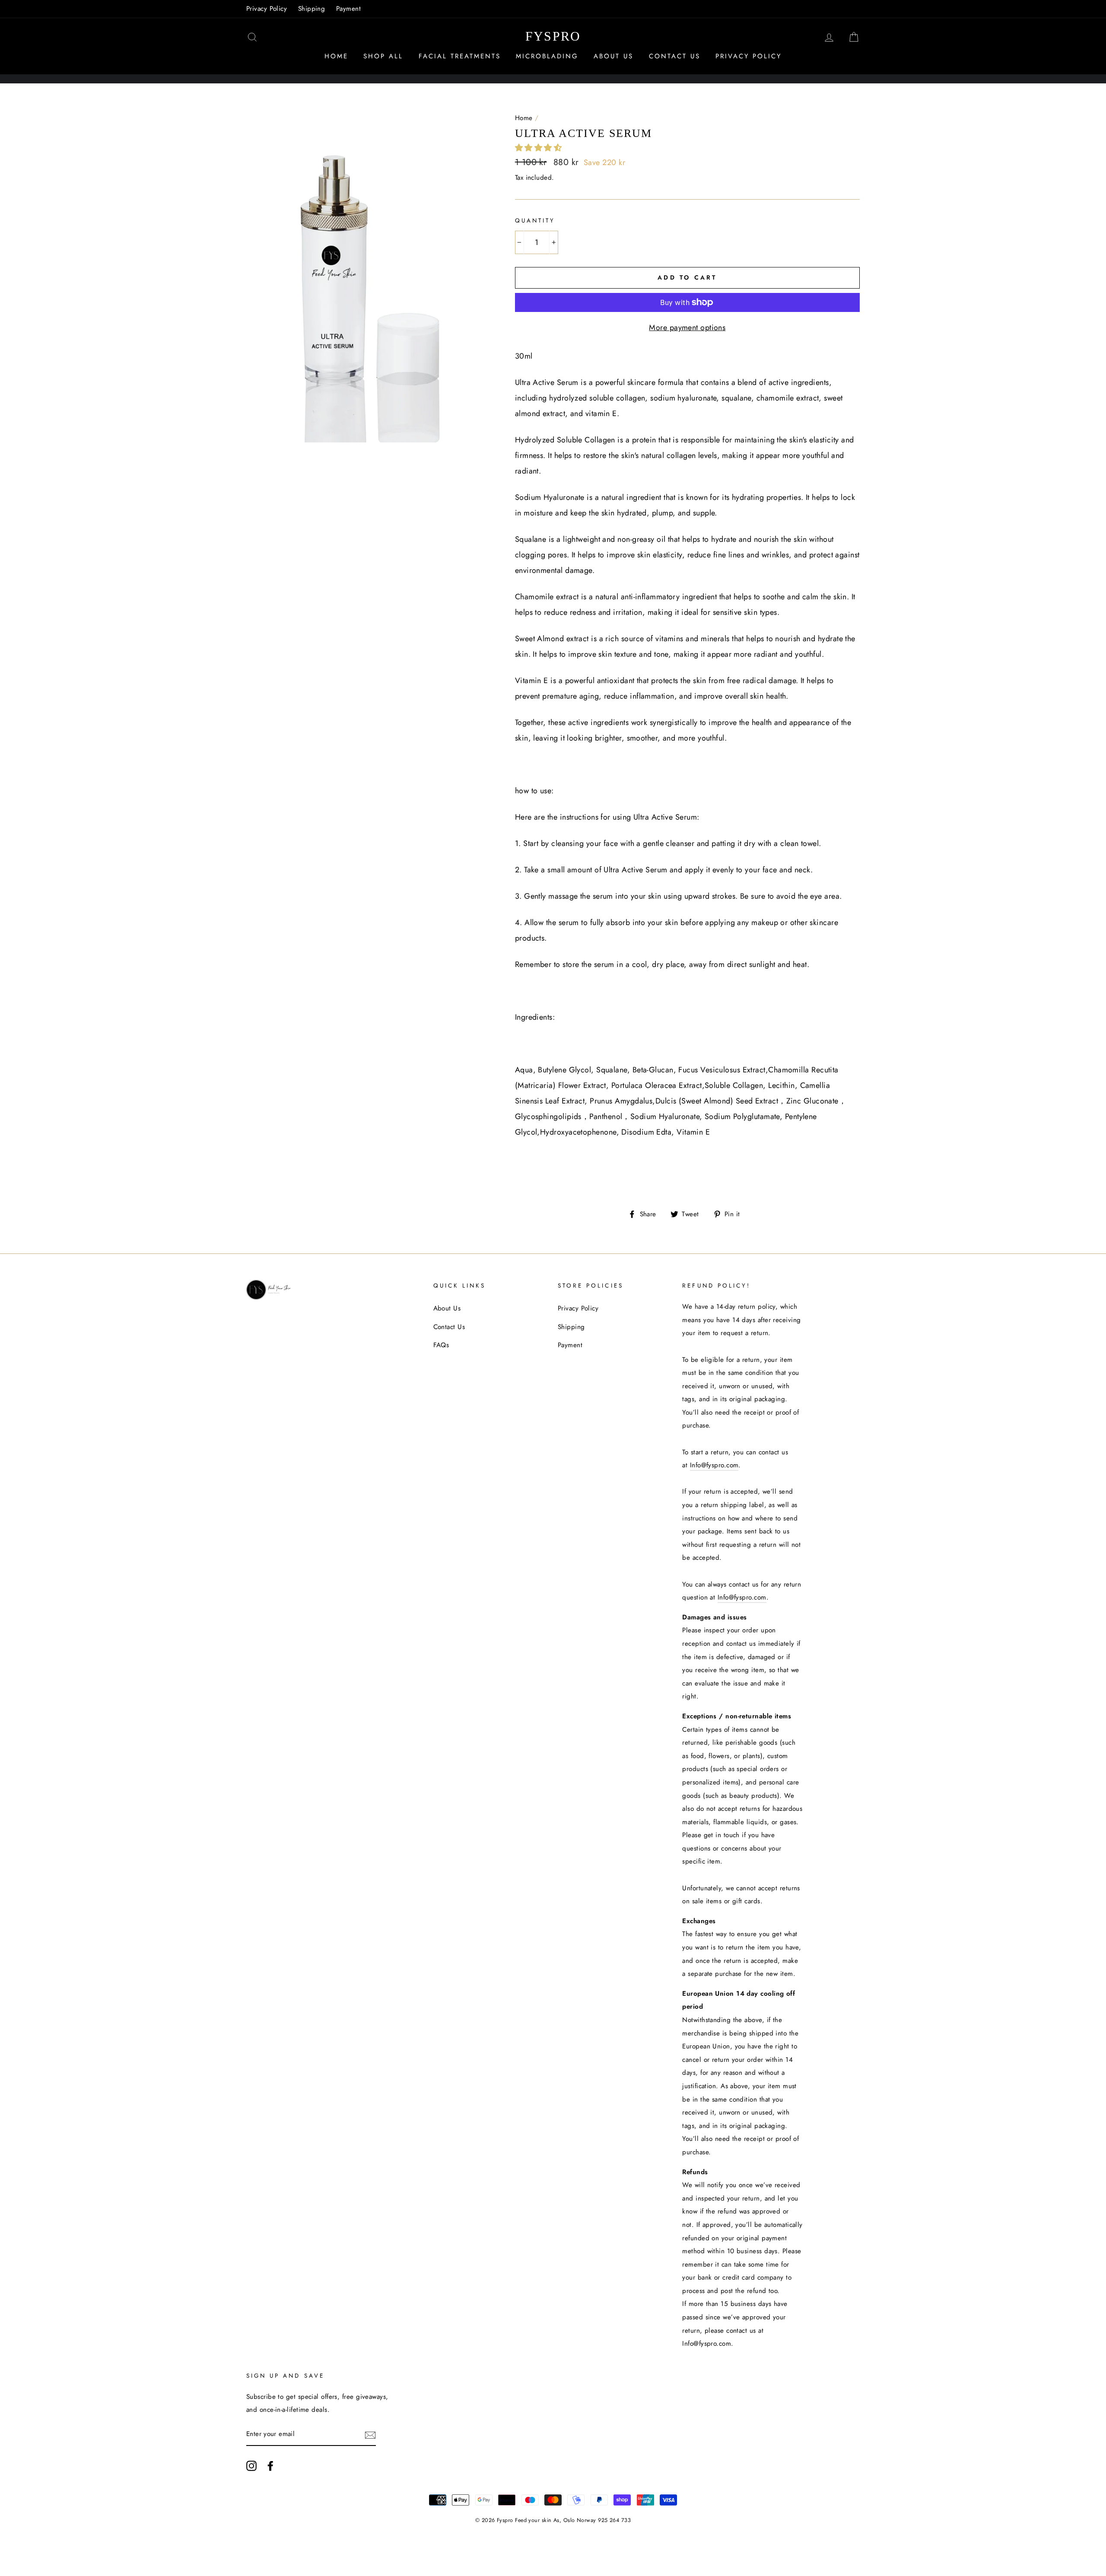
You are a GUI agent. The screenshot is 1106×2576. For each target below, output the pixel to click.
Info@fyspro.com (714, 1465)
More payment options (687, 328)
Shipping (312, 9)
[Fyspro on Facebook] (270, 2466)
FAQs (441, 1345)
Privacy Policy (267, 9)
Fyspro (553, 36)
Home (336, 56)
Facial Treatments (460, 56)
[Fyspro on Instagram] (251, 2466)
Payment (348, 9)
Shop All (383, 56)
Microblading (547, 56)
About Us (613, 56)
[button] (540, 148)
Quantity (535, 221)
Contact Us (675, 56)
